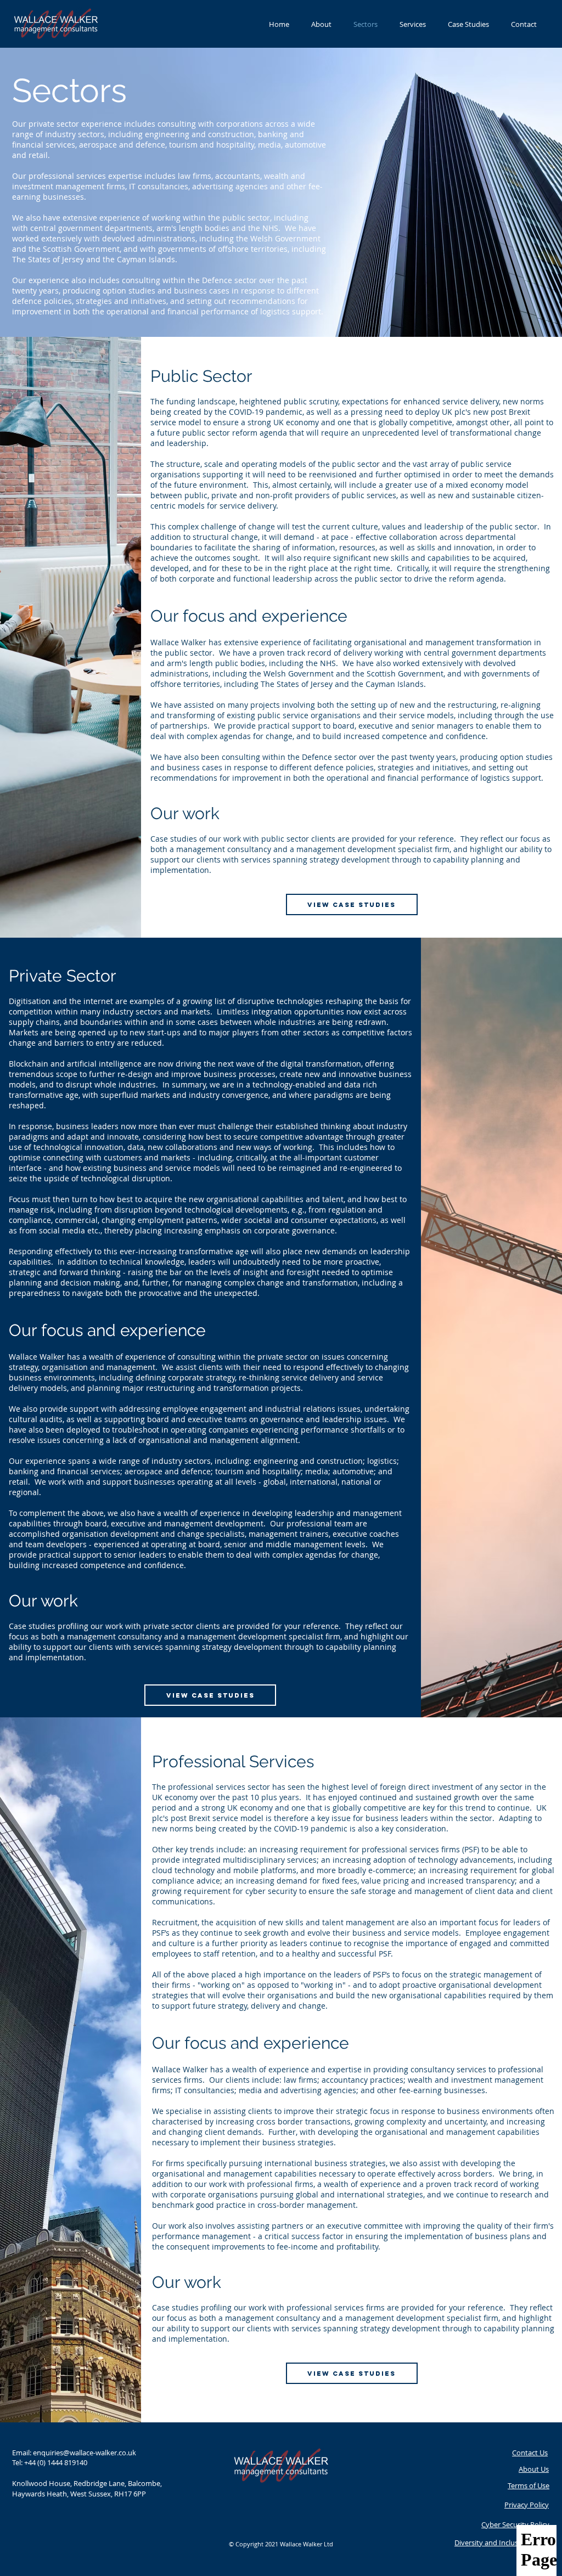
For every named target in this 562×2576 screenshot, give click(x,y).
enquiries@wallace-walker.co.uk (85, 2453)
